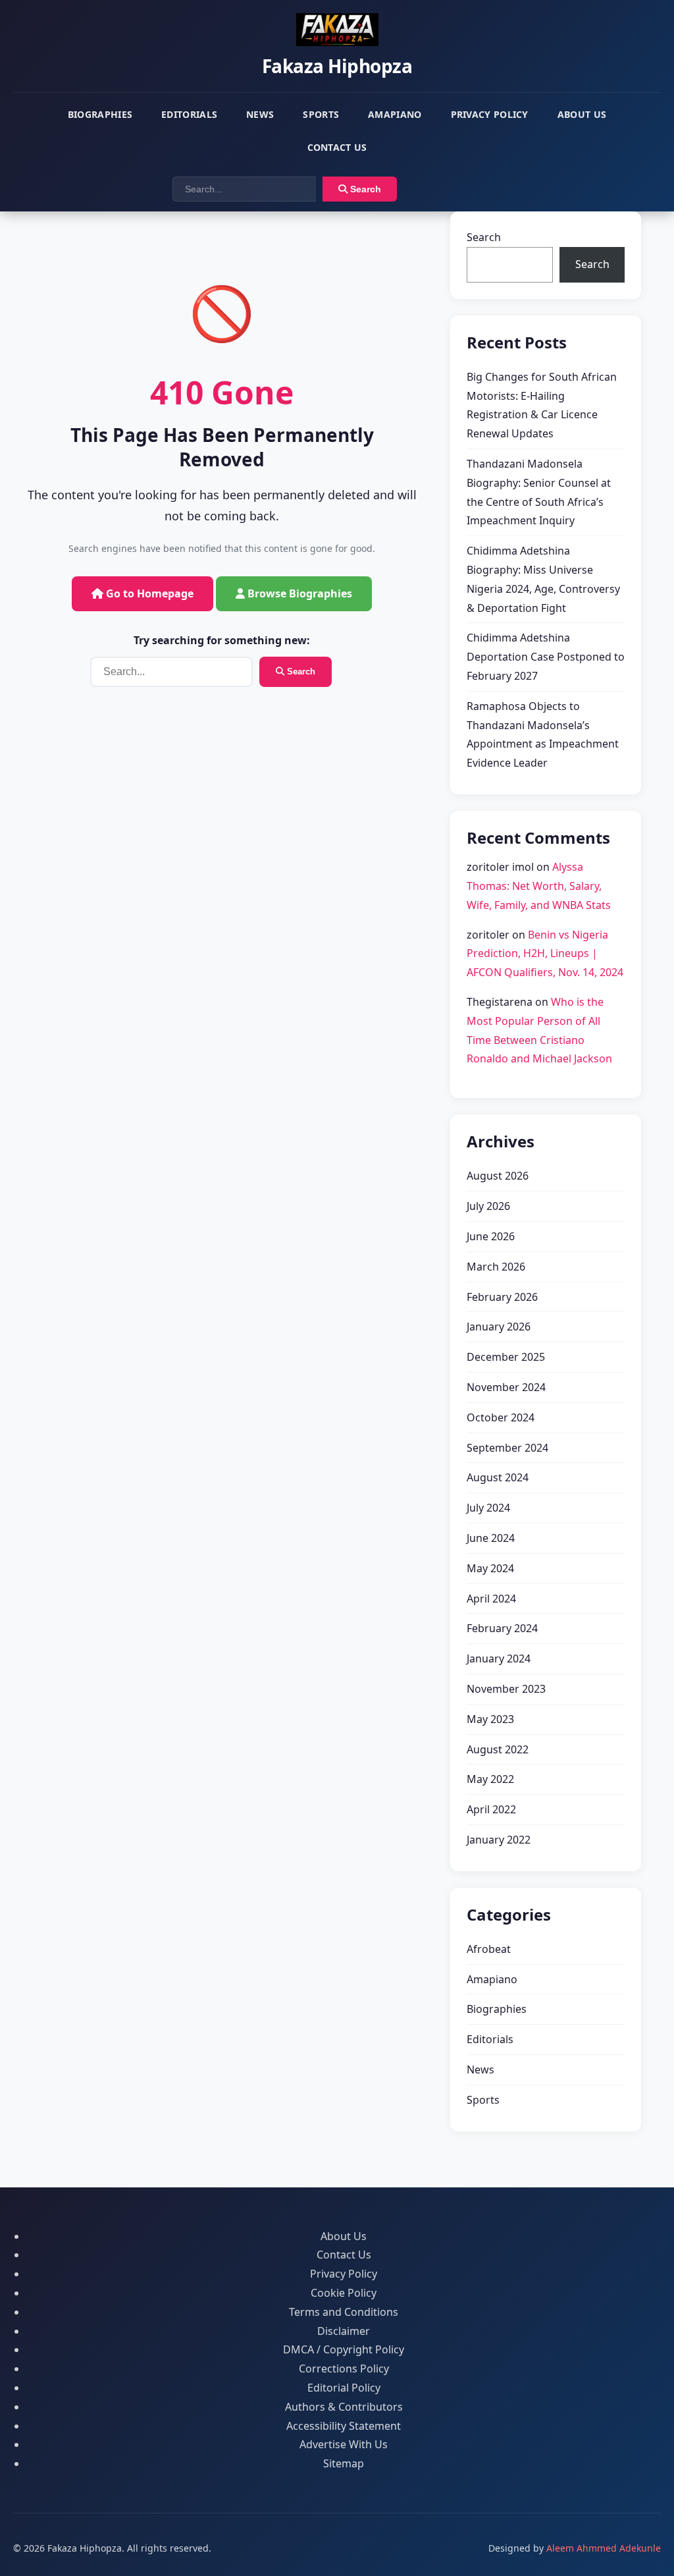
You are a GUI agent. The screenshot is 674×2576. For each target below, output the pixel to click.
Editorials (189, 114)
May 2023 (490, 1719)
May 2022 (490, 1779)
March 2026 (496, 1267)
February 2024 (502, 1628)
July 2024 (488, 1508)
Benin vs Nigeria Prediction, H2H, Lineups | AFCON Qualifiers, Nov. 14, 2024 (545, 954)
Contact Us (337, 147)
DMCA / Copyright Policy (344, 2349)
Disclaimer (344, 2331)
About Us (582, 114)
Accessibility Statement (344, 2426)
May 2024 (490, 1568)
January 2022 (499, 1840)
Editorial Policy (344, 2388)
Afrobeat (489, 1949)
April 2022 (491, 1809)
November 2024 (506, 1387)
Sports (321, 114)
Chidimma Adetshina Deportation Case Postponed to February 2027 (546, 657)
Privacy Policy (490, 114)
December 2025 (506, 1357)
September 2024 (507, 1448)
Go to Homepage (148, 593)
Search (364, 189)
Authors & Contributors (344, 2407)
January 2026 (499, 1327)
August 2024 (498, 1477)
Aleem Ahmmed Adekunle (604, 2548)
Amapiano (395, 114)
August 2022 (498, 1749)
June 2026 (491, 1236)
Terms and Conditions (344, 2312)
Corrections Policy (344, 2369)
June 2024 (491, 1538)
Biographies (100, 114)
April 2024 (491, 1599)
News (260, 114)
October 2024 (501, 1417)
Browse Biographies (298, 593)
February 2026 (502, 1297)
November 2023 (506, 1689)
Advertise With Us (344, 2444)
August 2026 (498, 1176)
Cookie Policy (344, 2293)
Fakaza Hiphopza (337, 66)
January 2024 (499, 1658)
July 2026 (488, 1206)
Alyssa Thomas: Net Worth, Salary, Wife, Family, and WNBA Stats (539, 886)
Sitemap (344, 2463)
